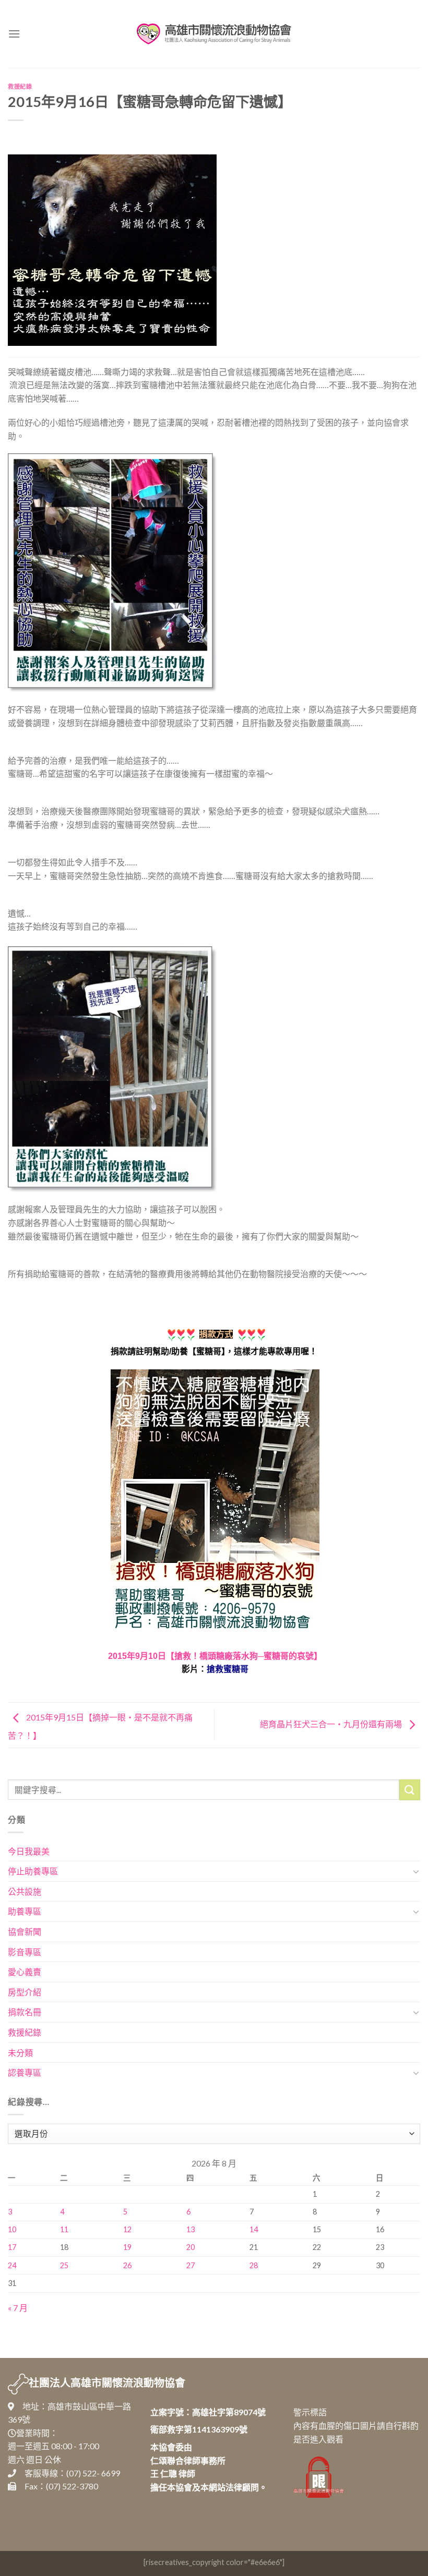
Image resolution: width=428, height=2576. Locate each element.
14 (254, 2229)
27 (191, 2265)
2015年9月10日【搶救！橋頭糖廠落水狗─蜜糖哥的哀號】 (215, 1656)
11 (64, 2229)
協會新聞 (25, 1931)
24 (12, 2265)
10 (12, 2229)
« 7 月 (18, 2308)
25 (64, 2265)
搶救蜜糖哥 (228, 1669)
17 (12, 2247)
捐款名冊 (25, 2012)
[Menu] (14, 34)
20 (191, 2247)
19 (127, 2247)
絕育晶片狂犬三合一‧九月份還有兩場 (332, 1724)
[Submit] (410, 1790)
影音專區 (25, 1952)
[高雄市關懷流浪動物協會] (214, 34)
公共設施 (25, 1891)
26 (127, 2265)
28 (254, 2265)
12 (127, 2229)
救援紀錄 (20, 86)
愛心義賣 (25, 1972)
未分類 (20, 2053)
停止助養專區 (33, 1871)
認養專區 (25, 2072)
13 (191, 2229)
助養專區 (25, 1911)
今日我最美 (29, 1851)
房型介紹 (25, 1992)
